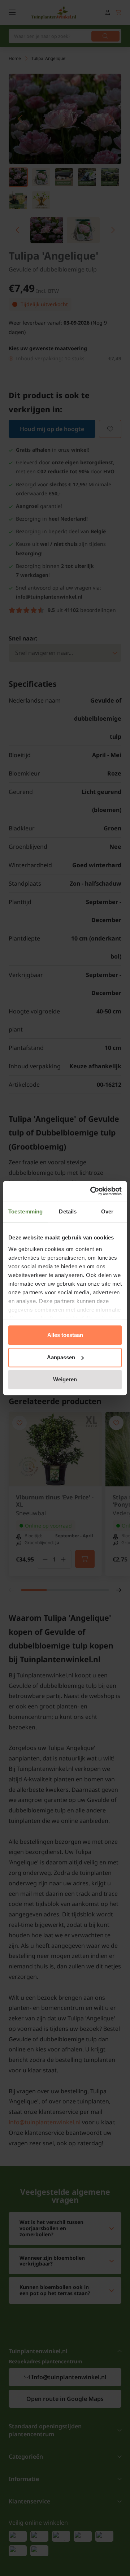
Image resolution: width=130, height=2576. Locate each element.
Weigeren (65, 1379)
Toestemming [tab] (25, 1211)
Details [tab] (68, 1211)
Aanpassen (61, 1357)
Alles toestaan (65, 1335)
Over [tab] (107, 1211)
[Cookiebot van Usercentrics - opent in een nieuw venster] (92, 1191)
